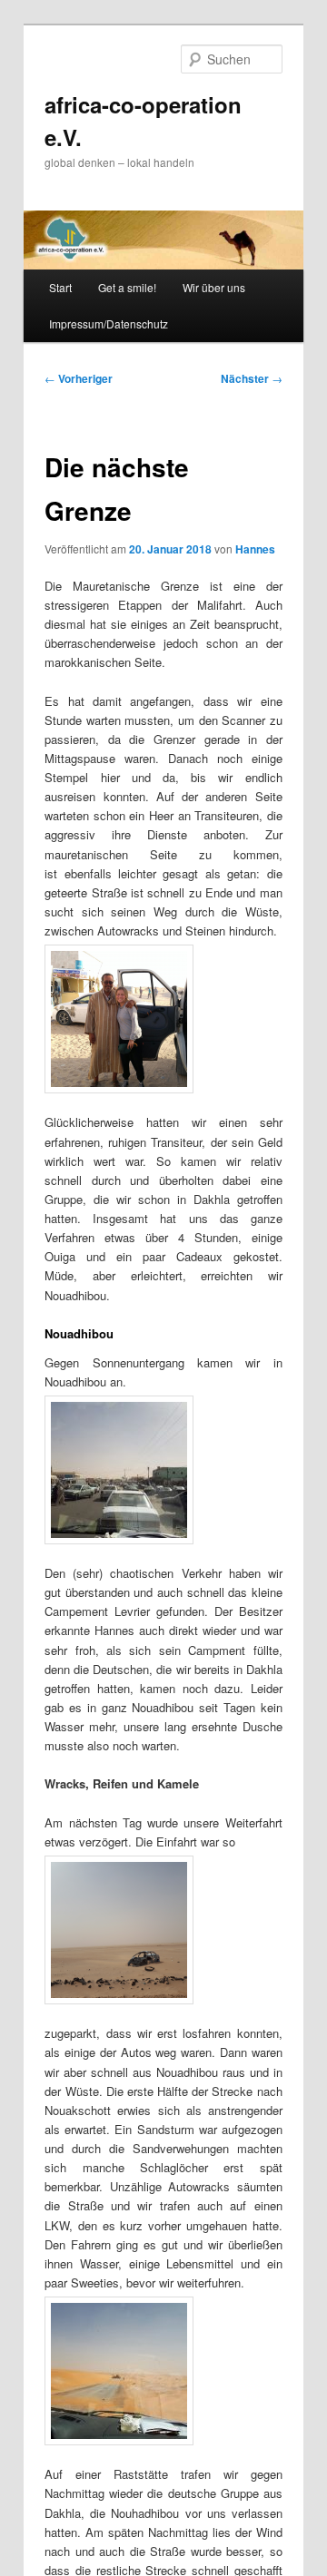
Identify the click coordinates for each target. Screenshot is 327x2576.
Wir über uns (214, 287)
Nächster (252, 378)
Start (60, 287)
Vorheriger (79, 378)
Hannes (255, 549)
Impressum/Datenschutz (109, 323)
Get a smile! (127, 287)
